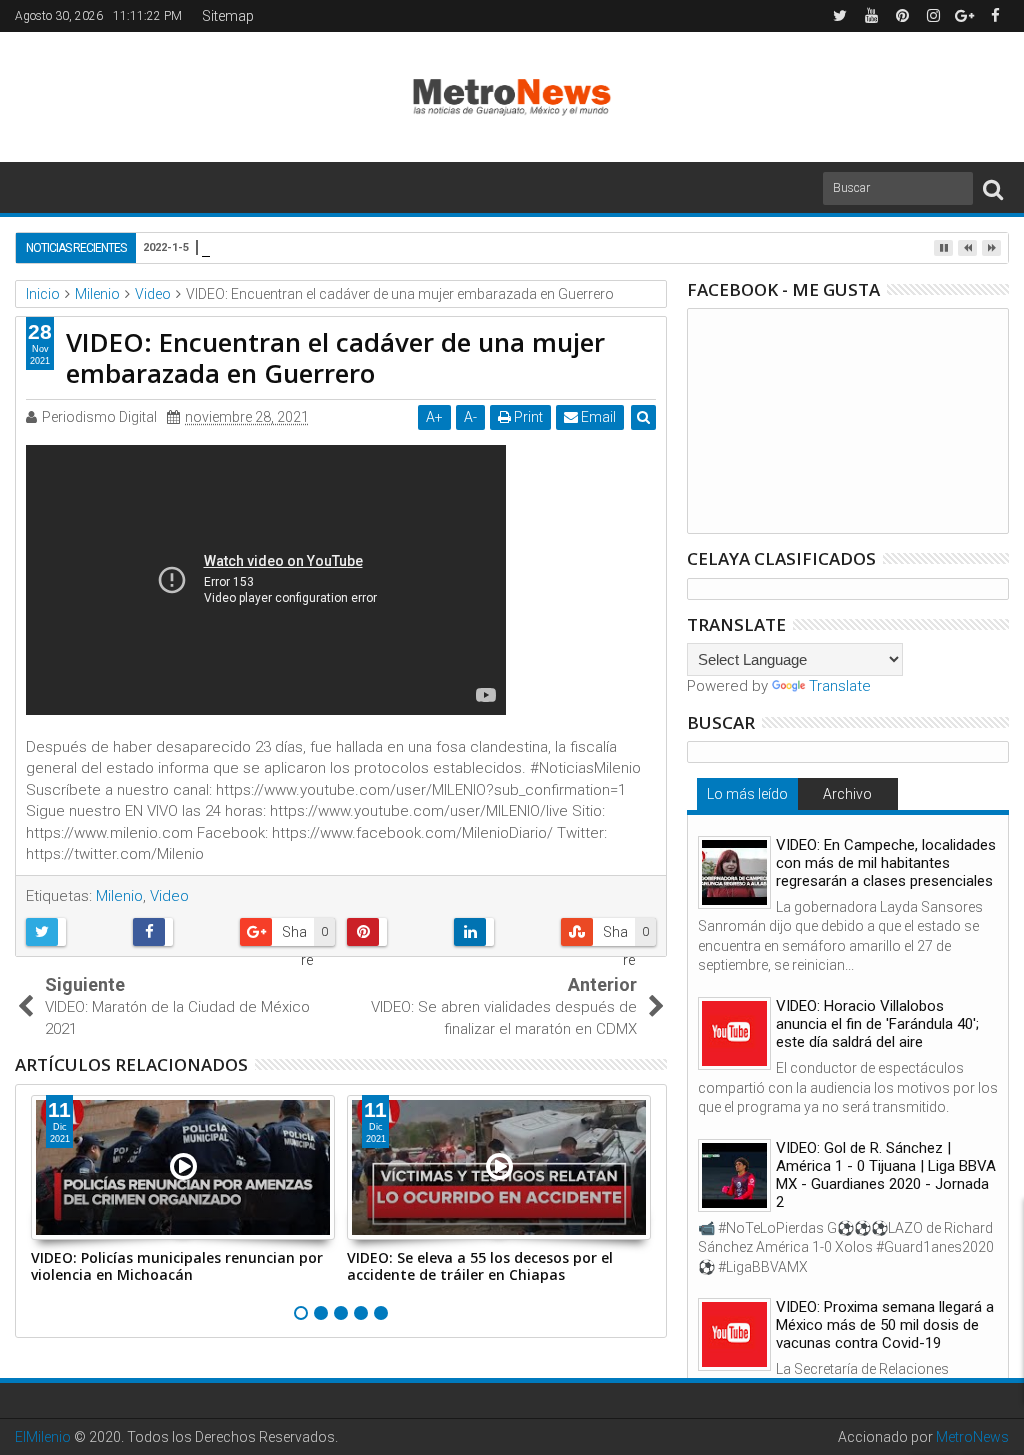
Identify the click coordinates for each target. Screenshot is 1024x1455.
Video (169, 896)
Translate (840, 686)
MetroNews (972, 1437)
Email (597, 417)
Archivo (847, 794)
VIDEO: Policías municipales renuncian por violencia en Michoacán (177, 1266)
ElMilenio (43, 1437)
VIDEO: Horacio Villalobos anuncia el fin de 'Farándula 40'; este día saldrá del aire (877, 1024)
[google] (964, 16)
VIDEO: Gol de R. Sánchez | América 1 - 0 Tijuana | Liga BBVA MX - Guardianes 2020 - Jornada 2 (886, 1175)
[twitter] (840, 16)
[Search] (993, 188)
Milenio (119, 896)
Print (527, 417)
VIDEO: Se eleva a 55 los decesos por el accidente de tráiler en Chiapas (480, 1266)
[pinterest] (902, 16)
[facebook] (995, 16)
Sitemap (228, 16)
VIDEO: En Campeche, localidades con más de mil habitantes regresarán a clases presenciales (886, 863)
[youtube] (871, 16)
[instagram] (933, 16)
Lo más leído (747, 794)
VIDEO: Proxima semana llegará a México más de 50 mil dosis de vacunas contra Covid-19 (885, 1325)
